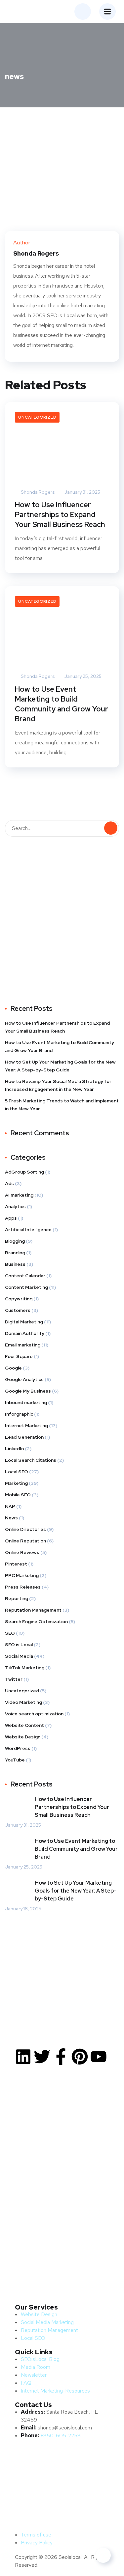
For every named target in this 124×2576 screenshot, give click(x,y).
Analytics (15, 1206)
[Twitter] (42, 2057)
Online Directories (25, 1529)
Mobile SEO (18, 1495)
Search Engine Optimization (36, 1621)
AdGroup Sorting (24, 1172)
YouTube (15, 1760)
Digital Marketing (24, 1322)
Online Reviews (22, 1552)
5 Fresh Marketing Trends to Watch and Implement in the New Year (62, 1105)
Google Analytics (24, 1379)
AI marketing (19, 1195)
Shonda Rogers (37, 492)
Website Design (23, 1737)
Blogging (15, 1241)
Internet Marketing (26, 1426)
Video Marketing (23, 1702)
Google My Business (28, 1391)
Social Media (19, 1656)
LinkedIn (14, 1449)
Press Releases (23, 1587)
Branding (15, 1253)
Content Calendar (25, 1276)
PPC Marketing (22, 1575)
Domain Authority (25, 1333)
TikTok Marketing (25, 1668)
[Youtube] (99, 2057)
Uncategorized (37, 417)
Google (13, 1368)
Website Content (24, 1725)
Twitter (14, 1679)
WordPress (18, 1748)
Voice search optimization (34, 1714)
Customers (18, 1310)
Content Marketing (26, 1287)
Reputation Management (33, 1610)
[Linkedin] (23, 2057)
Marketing (16, 1483)
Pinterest (16, 1564)
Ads (9, 1183)
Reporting (17, 1598)
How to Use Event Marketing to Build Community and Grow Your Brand (62, 704)
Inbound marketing (26, 1402)
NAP (10, 1506)
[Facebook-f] (61, 2057)
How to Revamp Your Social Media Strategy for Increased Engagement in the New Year (58, 1085)
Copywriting (19, 1299)
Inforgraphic (19, 1414)
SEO (10, 1633)
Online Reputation (25, 1541)
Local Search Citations (31, 1460)
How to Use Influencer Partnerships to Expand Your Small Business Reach (60, 515)
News (11, 1518)
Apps (11, 1218)
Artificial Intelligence (28, 1230)
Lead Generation (24, 1437)
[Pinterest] (80, 2057)
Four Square (19, 1356)
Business (15, 1264)
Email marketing (23, 1345)
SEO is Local (19, 1645)
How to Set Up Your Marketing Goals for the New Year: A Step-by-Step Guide (60, 1066)
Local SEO (17, 1472)
